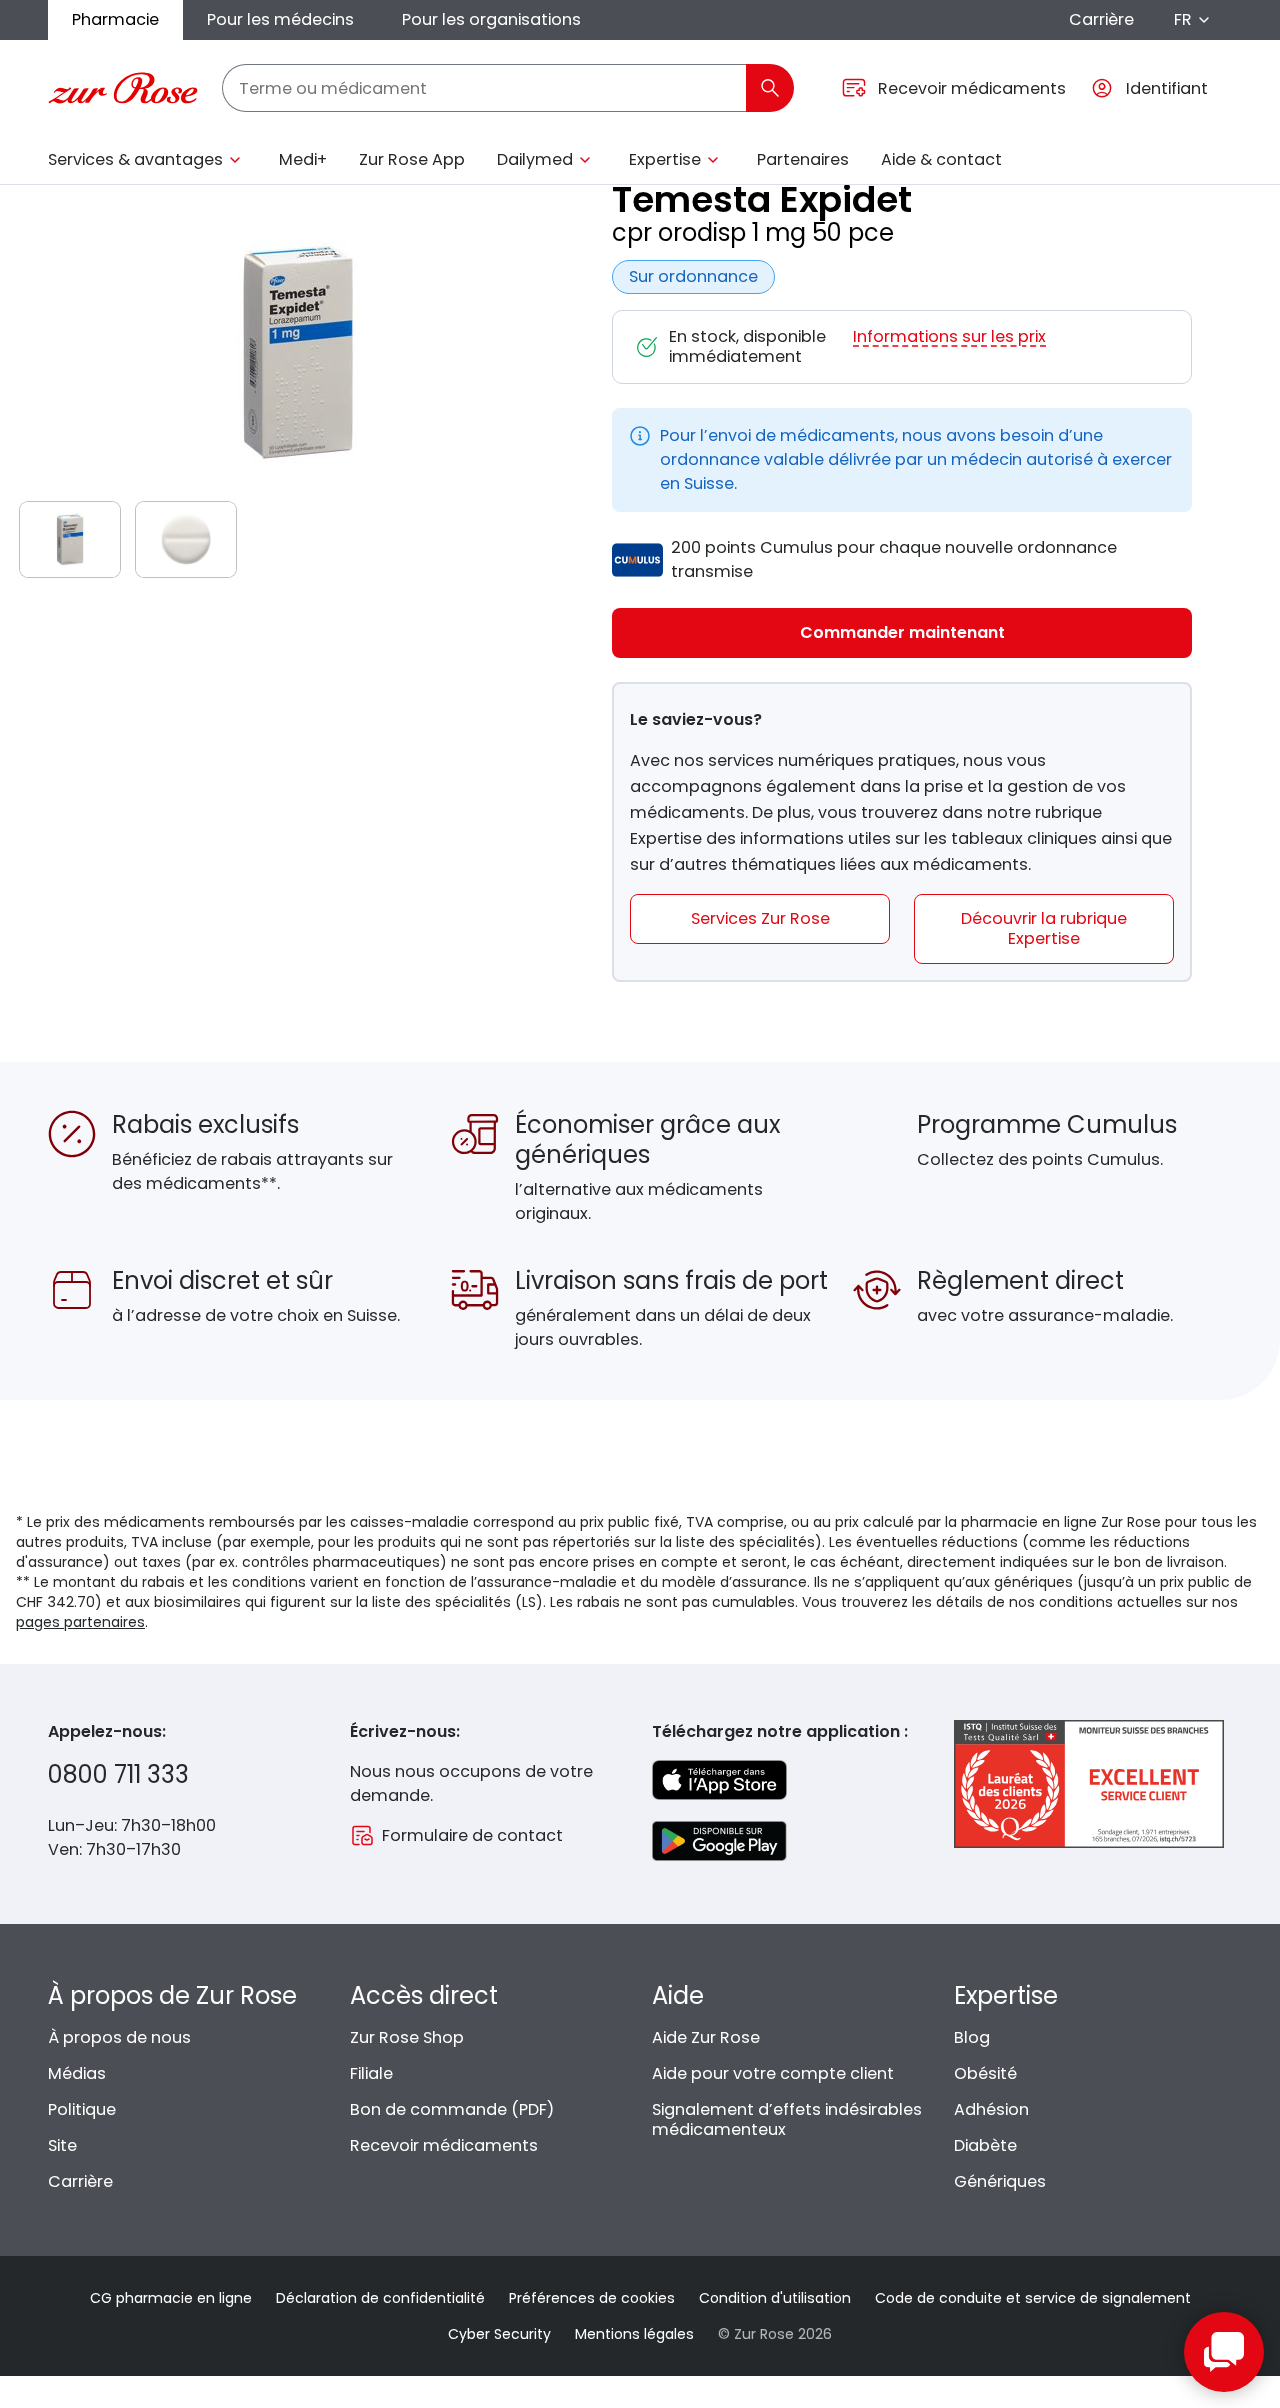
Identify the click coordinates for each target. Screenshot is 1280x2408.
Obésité (985, 2073)
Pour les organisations (491, 19)
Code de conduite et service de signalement (1033, 2298)
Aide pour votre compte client (773, 2073)
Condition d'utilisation (775, 2298)
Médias (77, 2073)
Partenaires (803, 159)
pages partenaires (80, 1622)
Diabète (985, 2145)
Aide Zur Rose (706, 2037)
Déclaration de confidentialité (380, 2298)
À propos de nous (119, 2037)
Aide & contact (941, 159)
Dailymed (535, 159)
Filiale (371, 2073)
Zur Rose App (412, 159)
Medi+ (303, 159)
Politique (82, 2109)
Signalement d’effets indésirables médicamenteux (787, 2119)
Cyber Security (499, 2334)
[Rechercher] (770, 88)
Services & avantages (135, 159)
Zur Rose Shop (407, 2037)
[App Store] (719, 1780)
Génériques (1000, 2181)
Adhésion (991, 2109)
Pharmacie (115, 19)
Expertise (665, 159)
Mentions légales (634, 2334)
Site (62, 2145)
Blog (972, 2037)
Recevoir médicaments (444, 2145)
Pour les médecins (280, 19)
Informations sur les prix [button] (949, 337)
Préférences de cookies (592, 2298)
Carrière (1101, 19)
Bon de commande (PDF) (452, 2109)
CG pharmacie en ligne (171, 2298)
